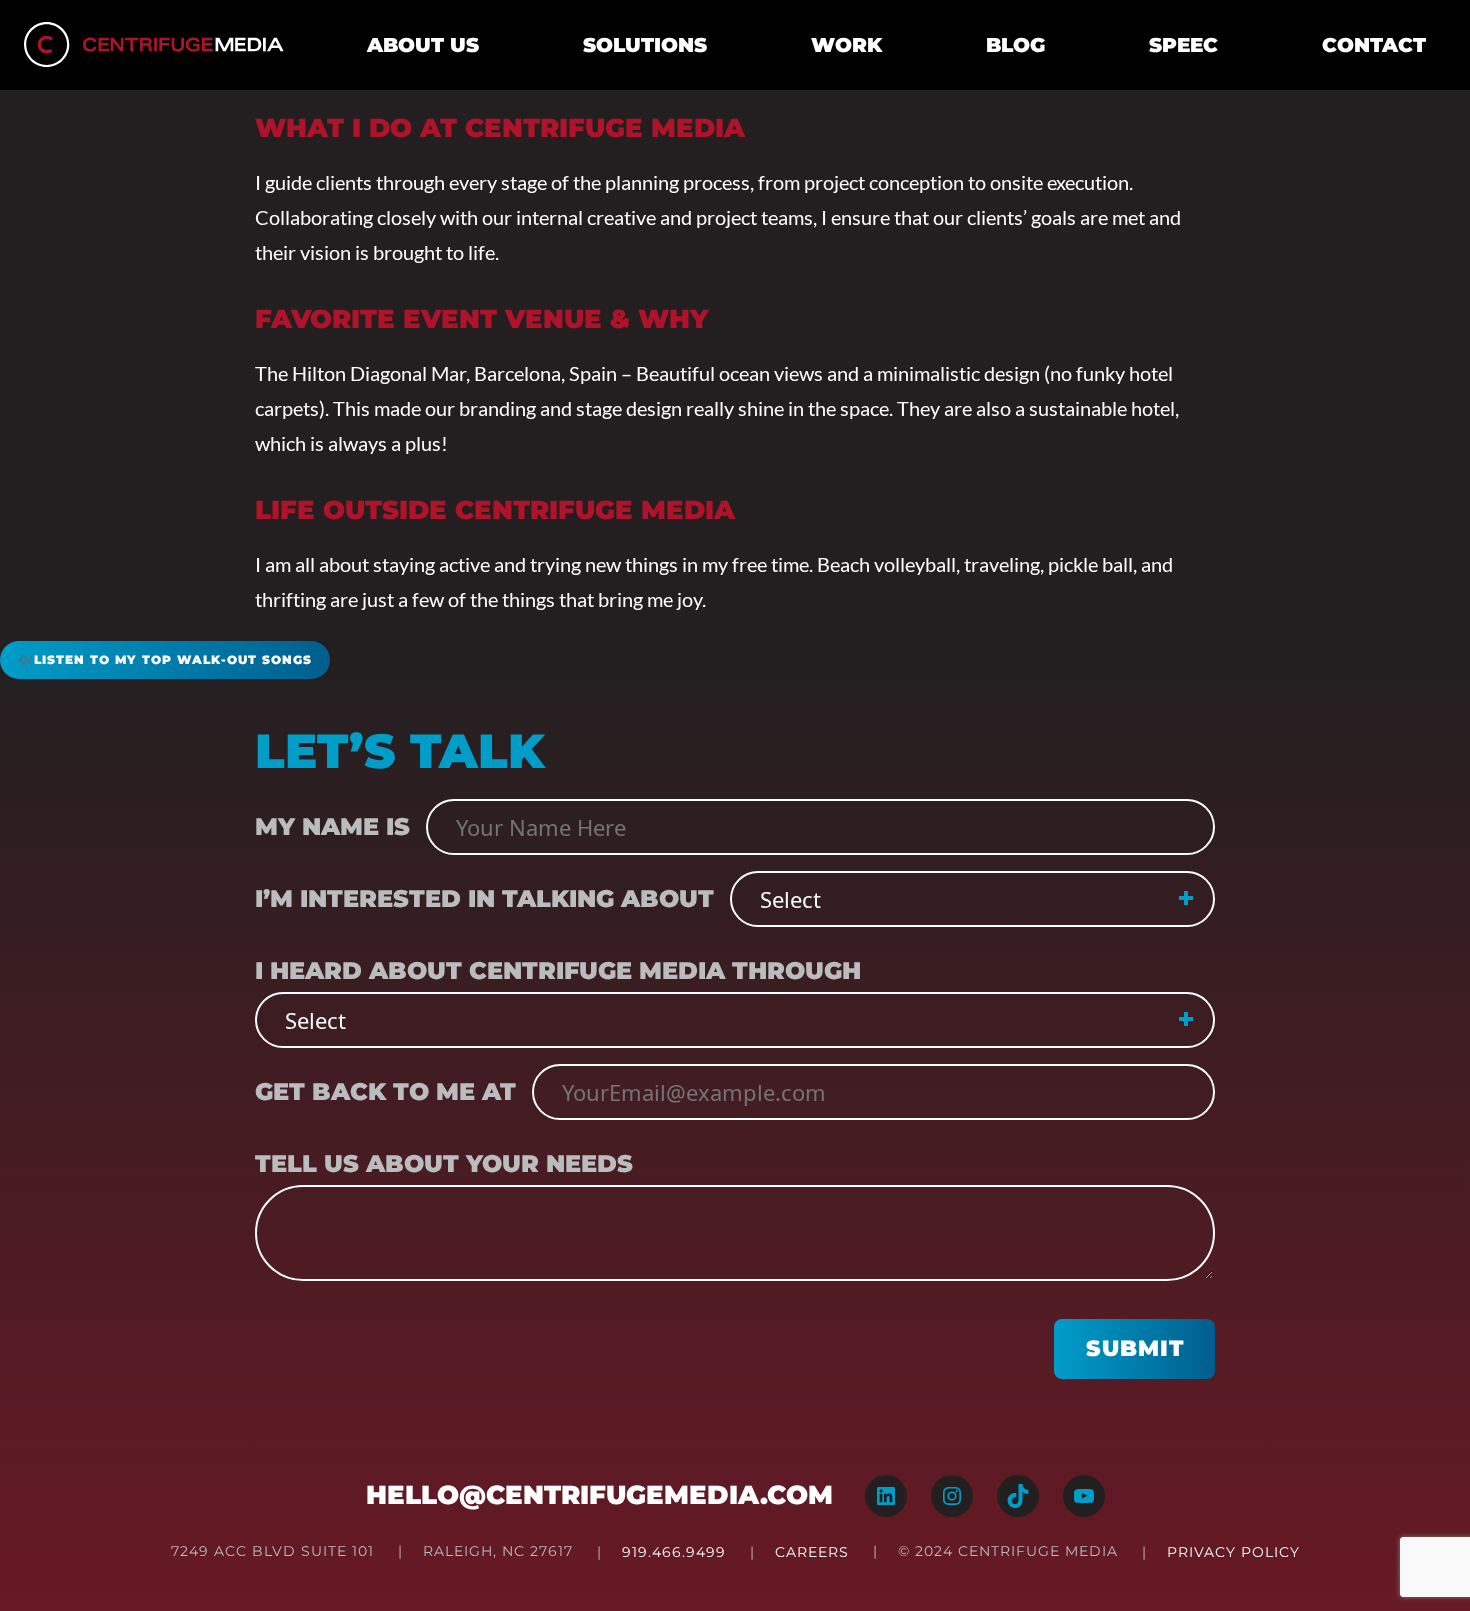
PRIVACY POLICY (1233, 1552)
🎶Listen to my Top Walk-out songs (165, 659)
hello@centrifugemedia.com (599, 1495)
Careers (812, 1552)
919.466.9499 (674, 1552)
